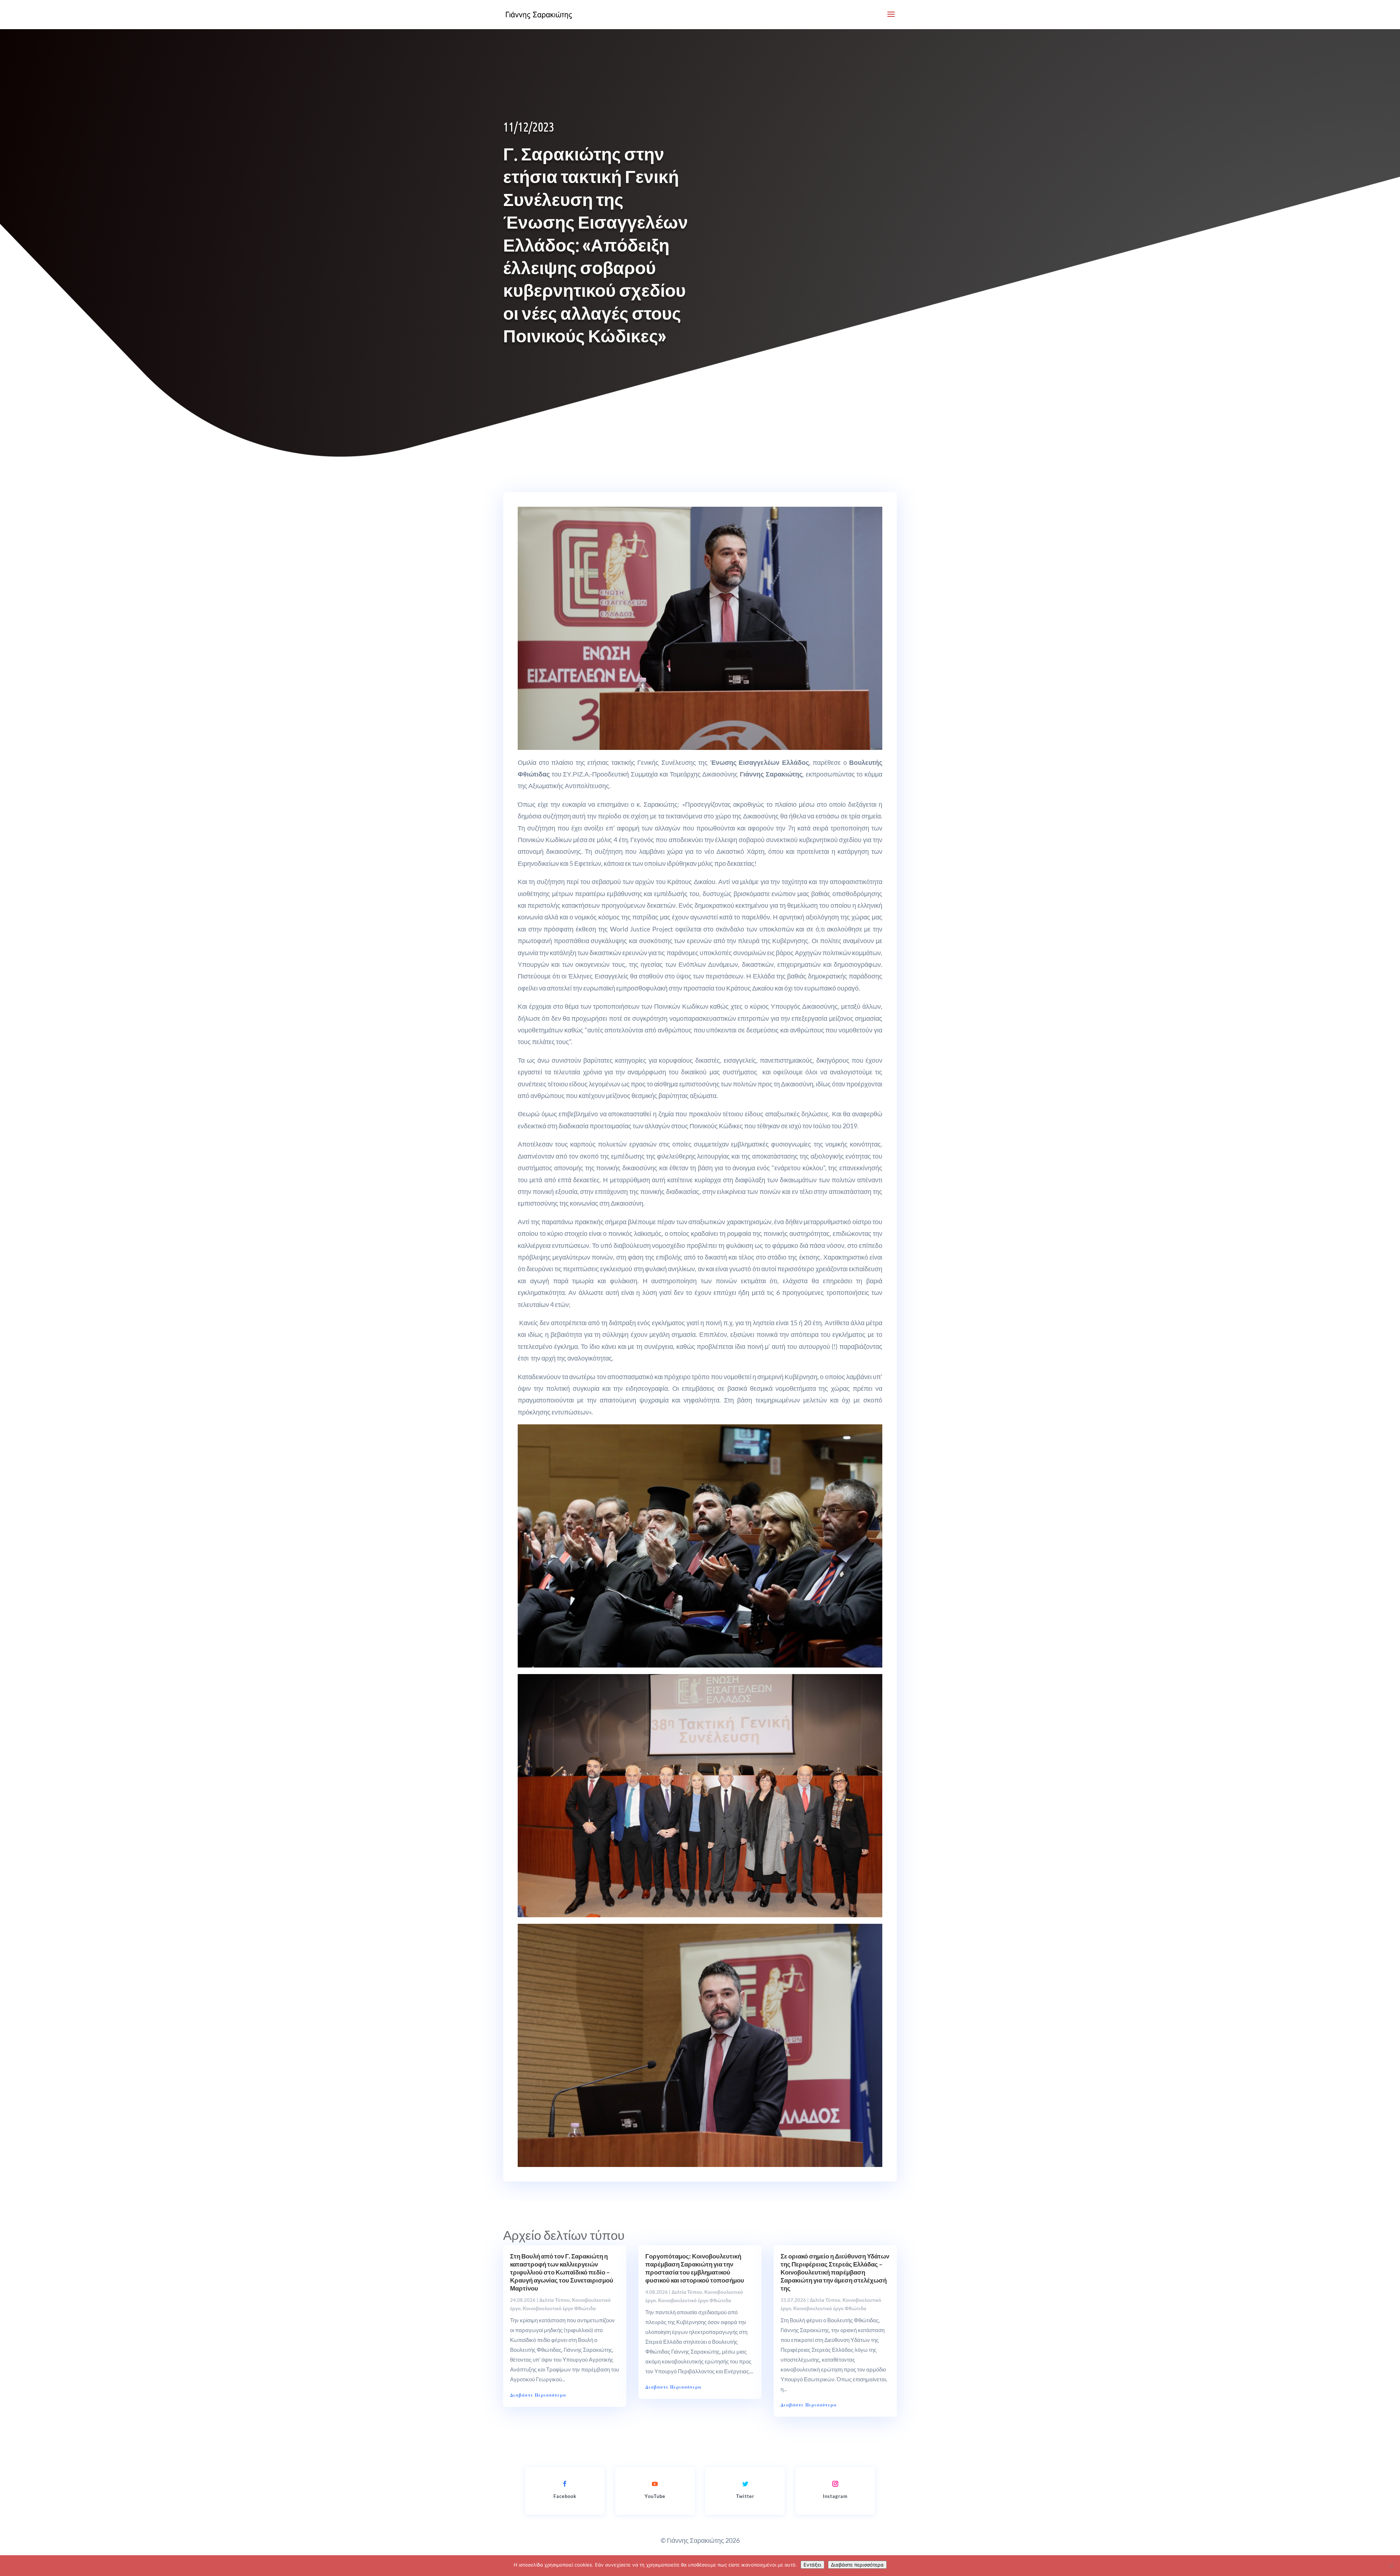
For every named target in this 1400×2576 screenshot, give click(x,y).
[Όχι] (1391, 2566)
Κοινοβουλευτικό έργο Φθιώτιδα (559, 2308)
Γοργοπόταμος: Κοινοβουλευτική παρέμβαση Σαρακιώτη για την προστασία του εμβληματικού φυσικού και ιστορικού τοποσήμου (695, 2268)
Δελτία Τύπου (555, 2300)
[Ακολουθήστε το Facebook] (565, 2484)
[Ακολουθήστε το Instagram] (835, 2484)
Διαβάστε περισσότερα (857, 2565)
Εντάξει (812, 2565)
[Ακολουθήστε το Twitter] (745, 2484)
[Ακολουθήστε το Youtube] (655, 2484)
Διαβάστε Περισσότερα (538, 2395)
